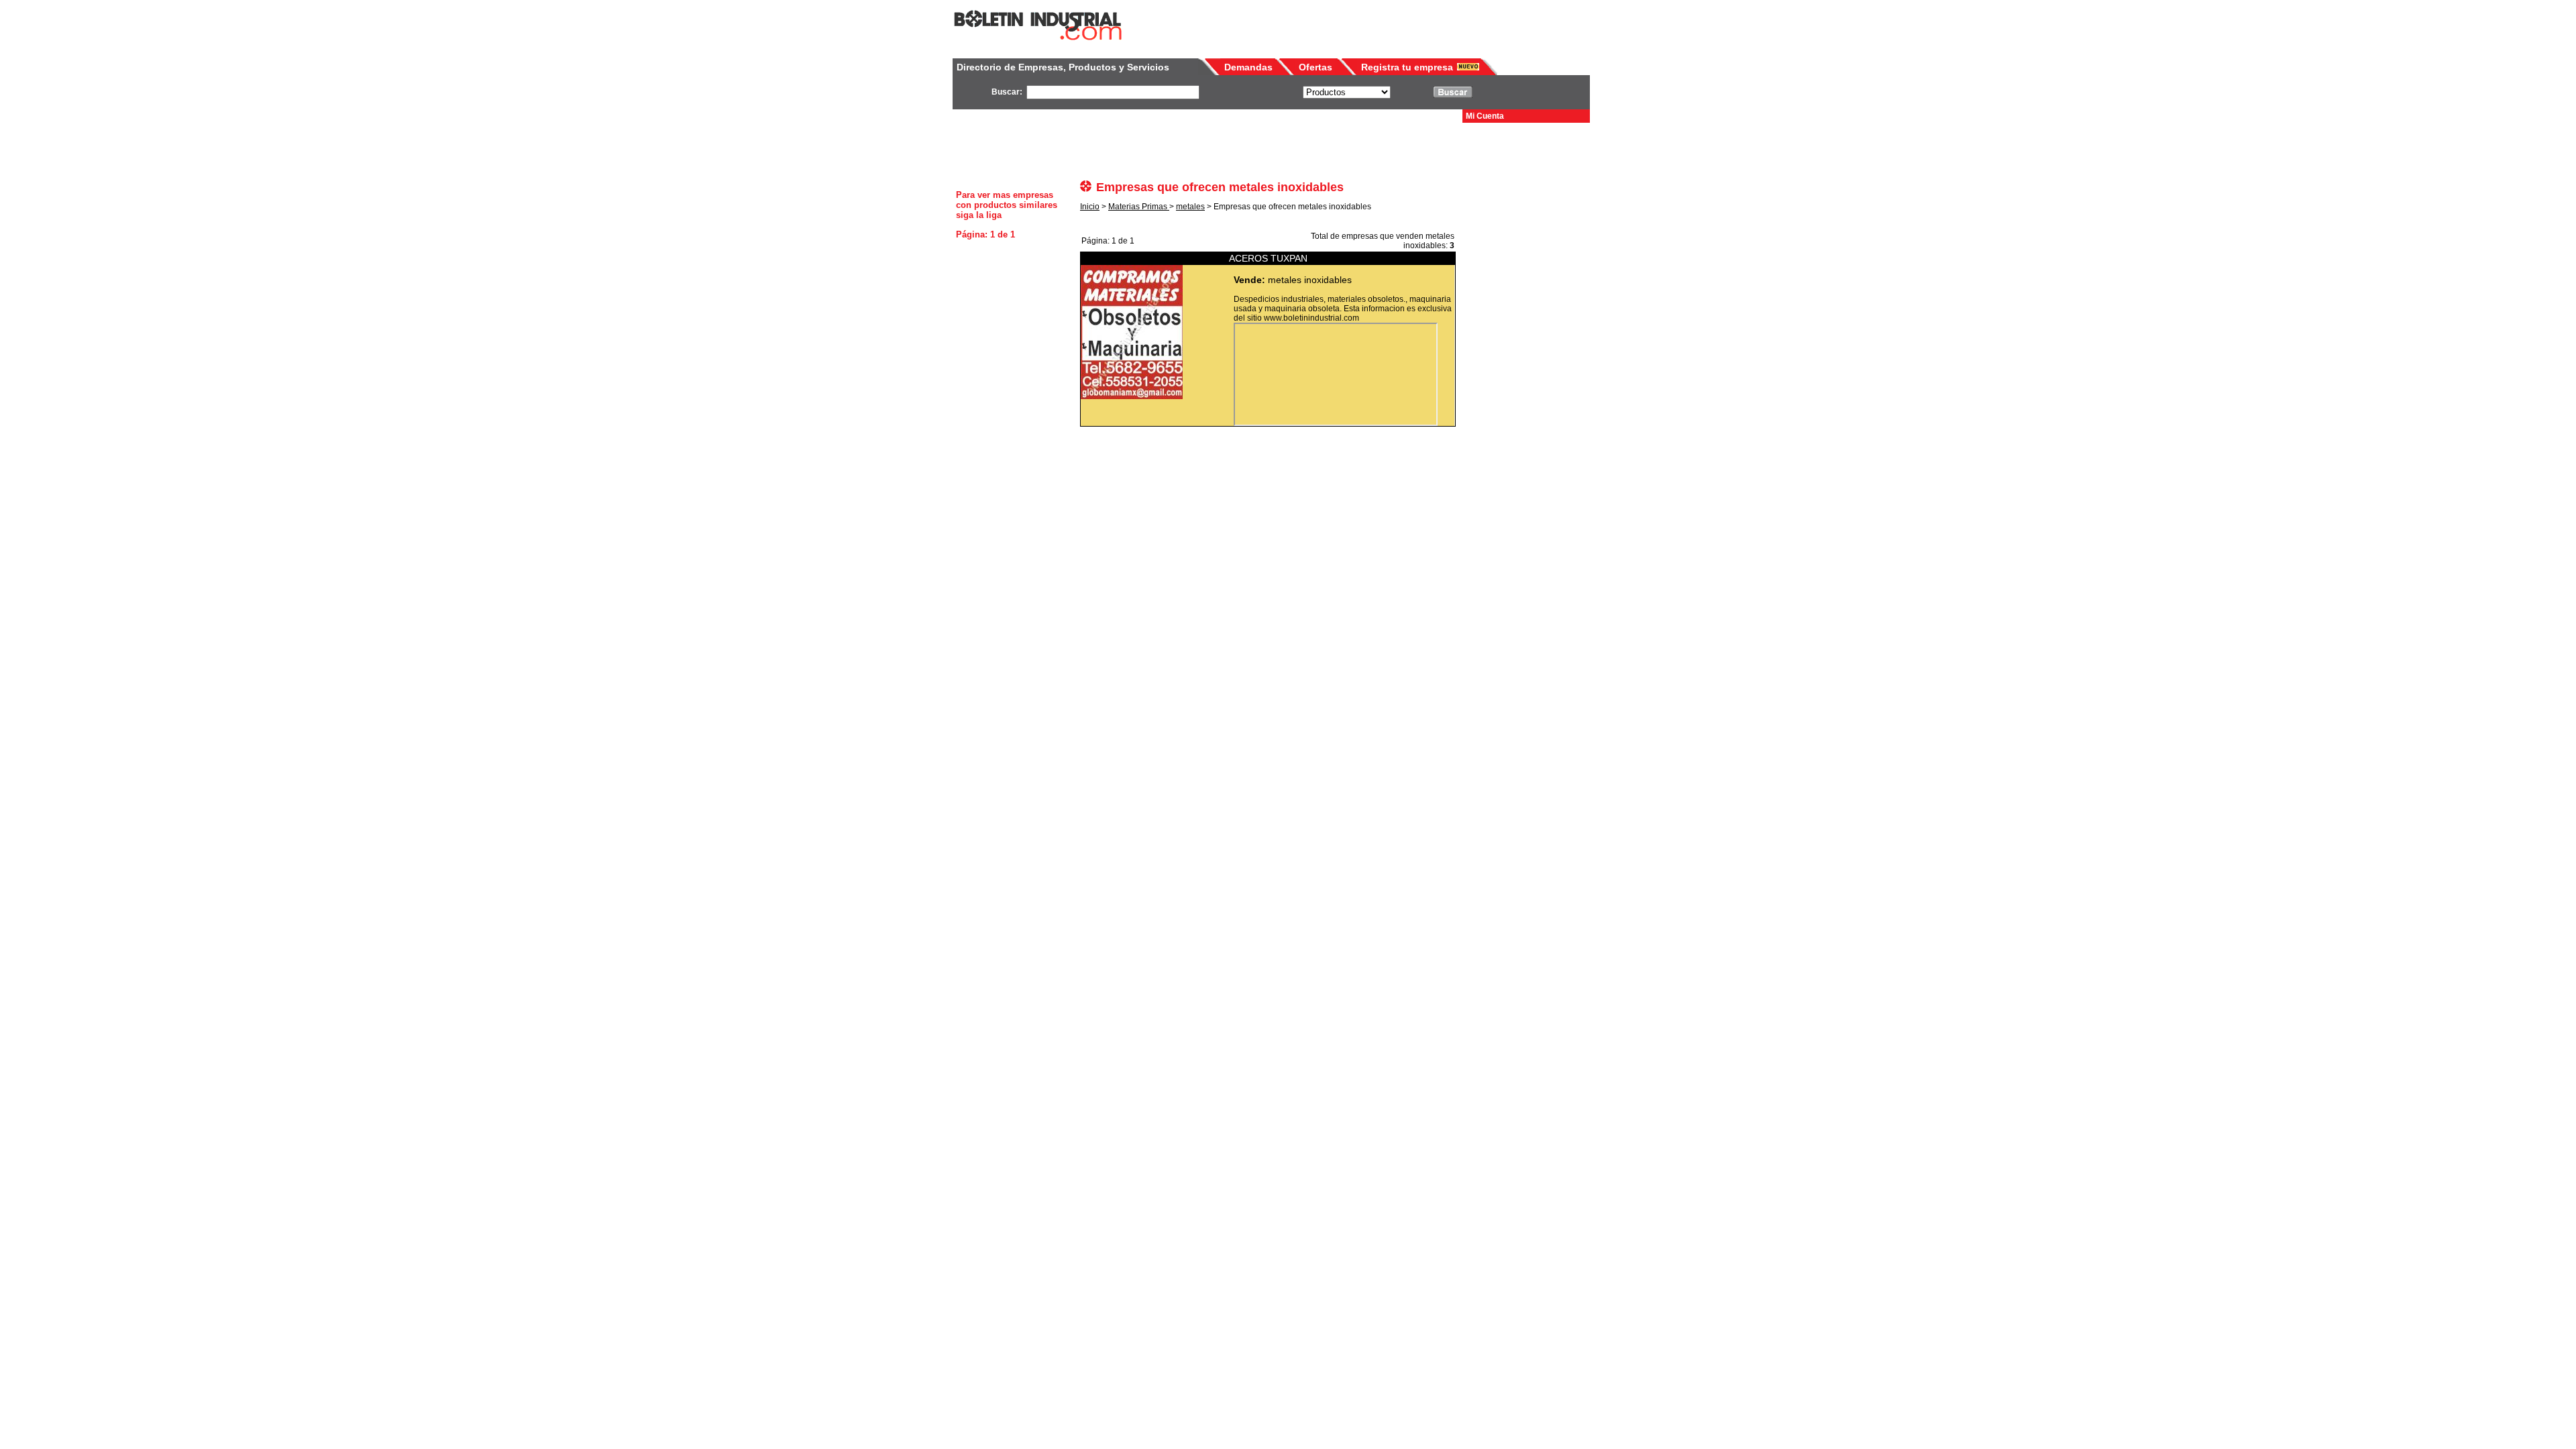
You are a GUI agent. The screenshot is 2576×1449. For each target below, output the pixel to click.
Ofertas (1316, 67)
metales (1190, 207)
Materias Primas (1139, 207)
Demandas (1248, 67)
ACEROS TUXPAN (1268, 258)
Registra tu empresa (1407, 67)
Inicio (1090, 207)
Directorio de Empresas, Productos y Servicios (1063, 67)
